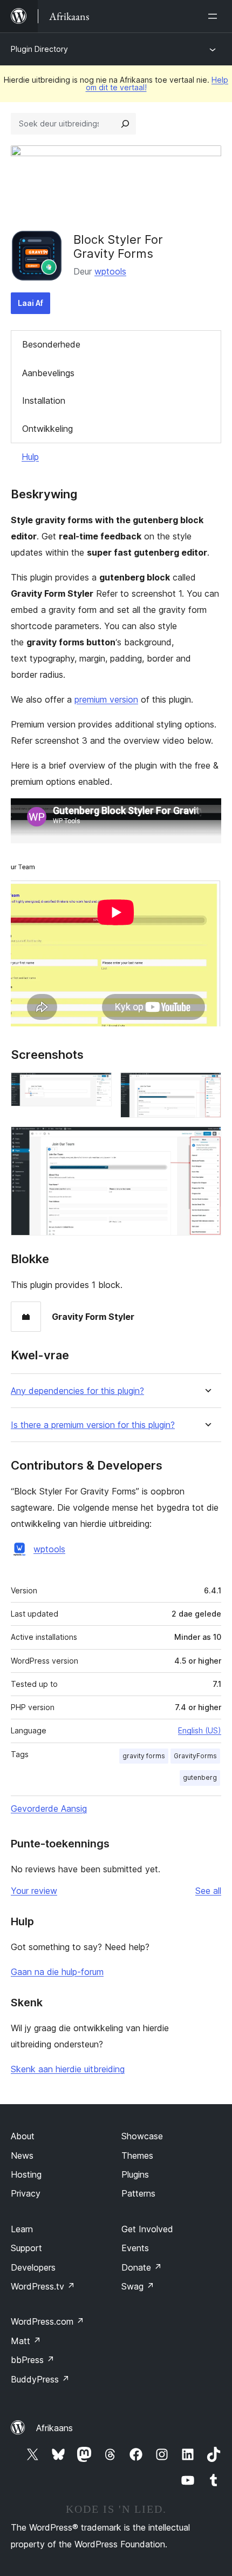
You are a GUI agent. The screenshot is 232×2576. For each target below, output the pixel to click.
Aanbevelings (48, 373)
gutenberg (200, 1777)
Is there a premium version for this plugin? (93, 1425)
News (22, 2155)
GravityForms (195, 1756)
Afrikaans (54, 2428)
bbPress (33, 2360)
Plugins (135, 2174)
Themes (137, 2155)
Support (26, 2248)
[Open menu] (215, 16)
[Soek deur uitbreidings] (125, 124)
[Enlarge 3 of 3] (207, 1141)
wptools (110, 271)
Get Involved (147, 2229)
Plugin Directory (39, 49)
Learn (22, 2229)
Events (135, 2248)
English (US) (200, 1730)
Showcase (142, 2136)
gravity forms (144, 1756)
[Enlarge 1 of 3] (97, 1087)
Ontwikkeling (47, 429)
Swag (138, 2286)
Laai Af (30, 303)
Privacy (26, 2193)
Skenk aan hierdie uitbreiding (68, 2069)
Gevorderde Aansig (49, 1808)
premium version (106, 699)
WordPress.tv (43, 2286)
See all (208, 1891)
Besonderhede (51, 344)
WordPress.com (47, 2321)
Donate (142, 2267)
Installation (44, 401)
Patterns (138, 2193)
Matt (26, 2341)
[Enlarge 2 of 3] (207, 1087)
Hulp (30, 457)
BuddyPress (40, 2379)
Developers (33, 2267)
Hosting (26, 2174)
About (23, 2136)
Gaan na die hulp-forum (57, 1972)
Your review (34, 1891)
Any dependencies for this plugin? (77, 1391)
